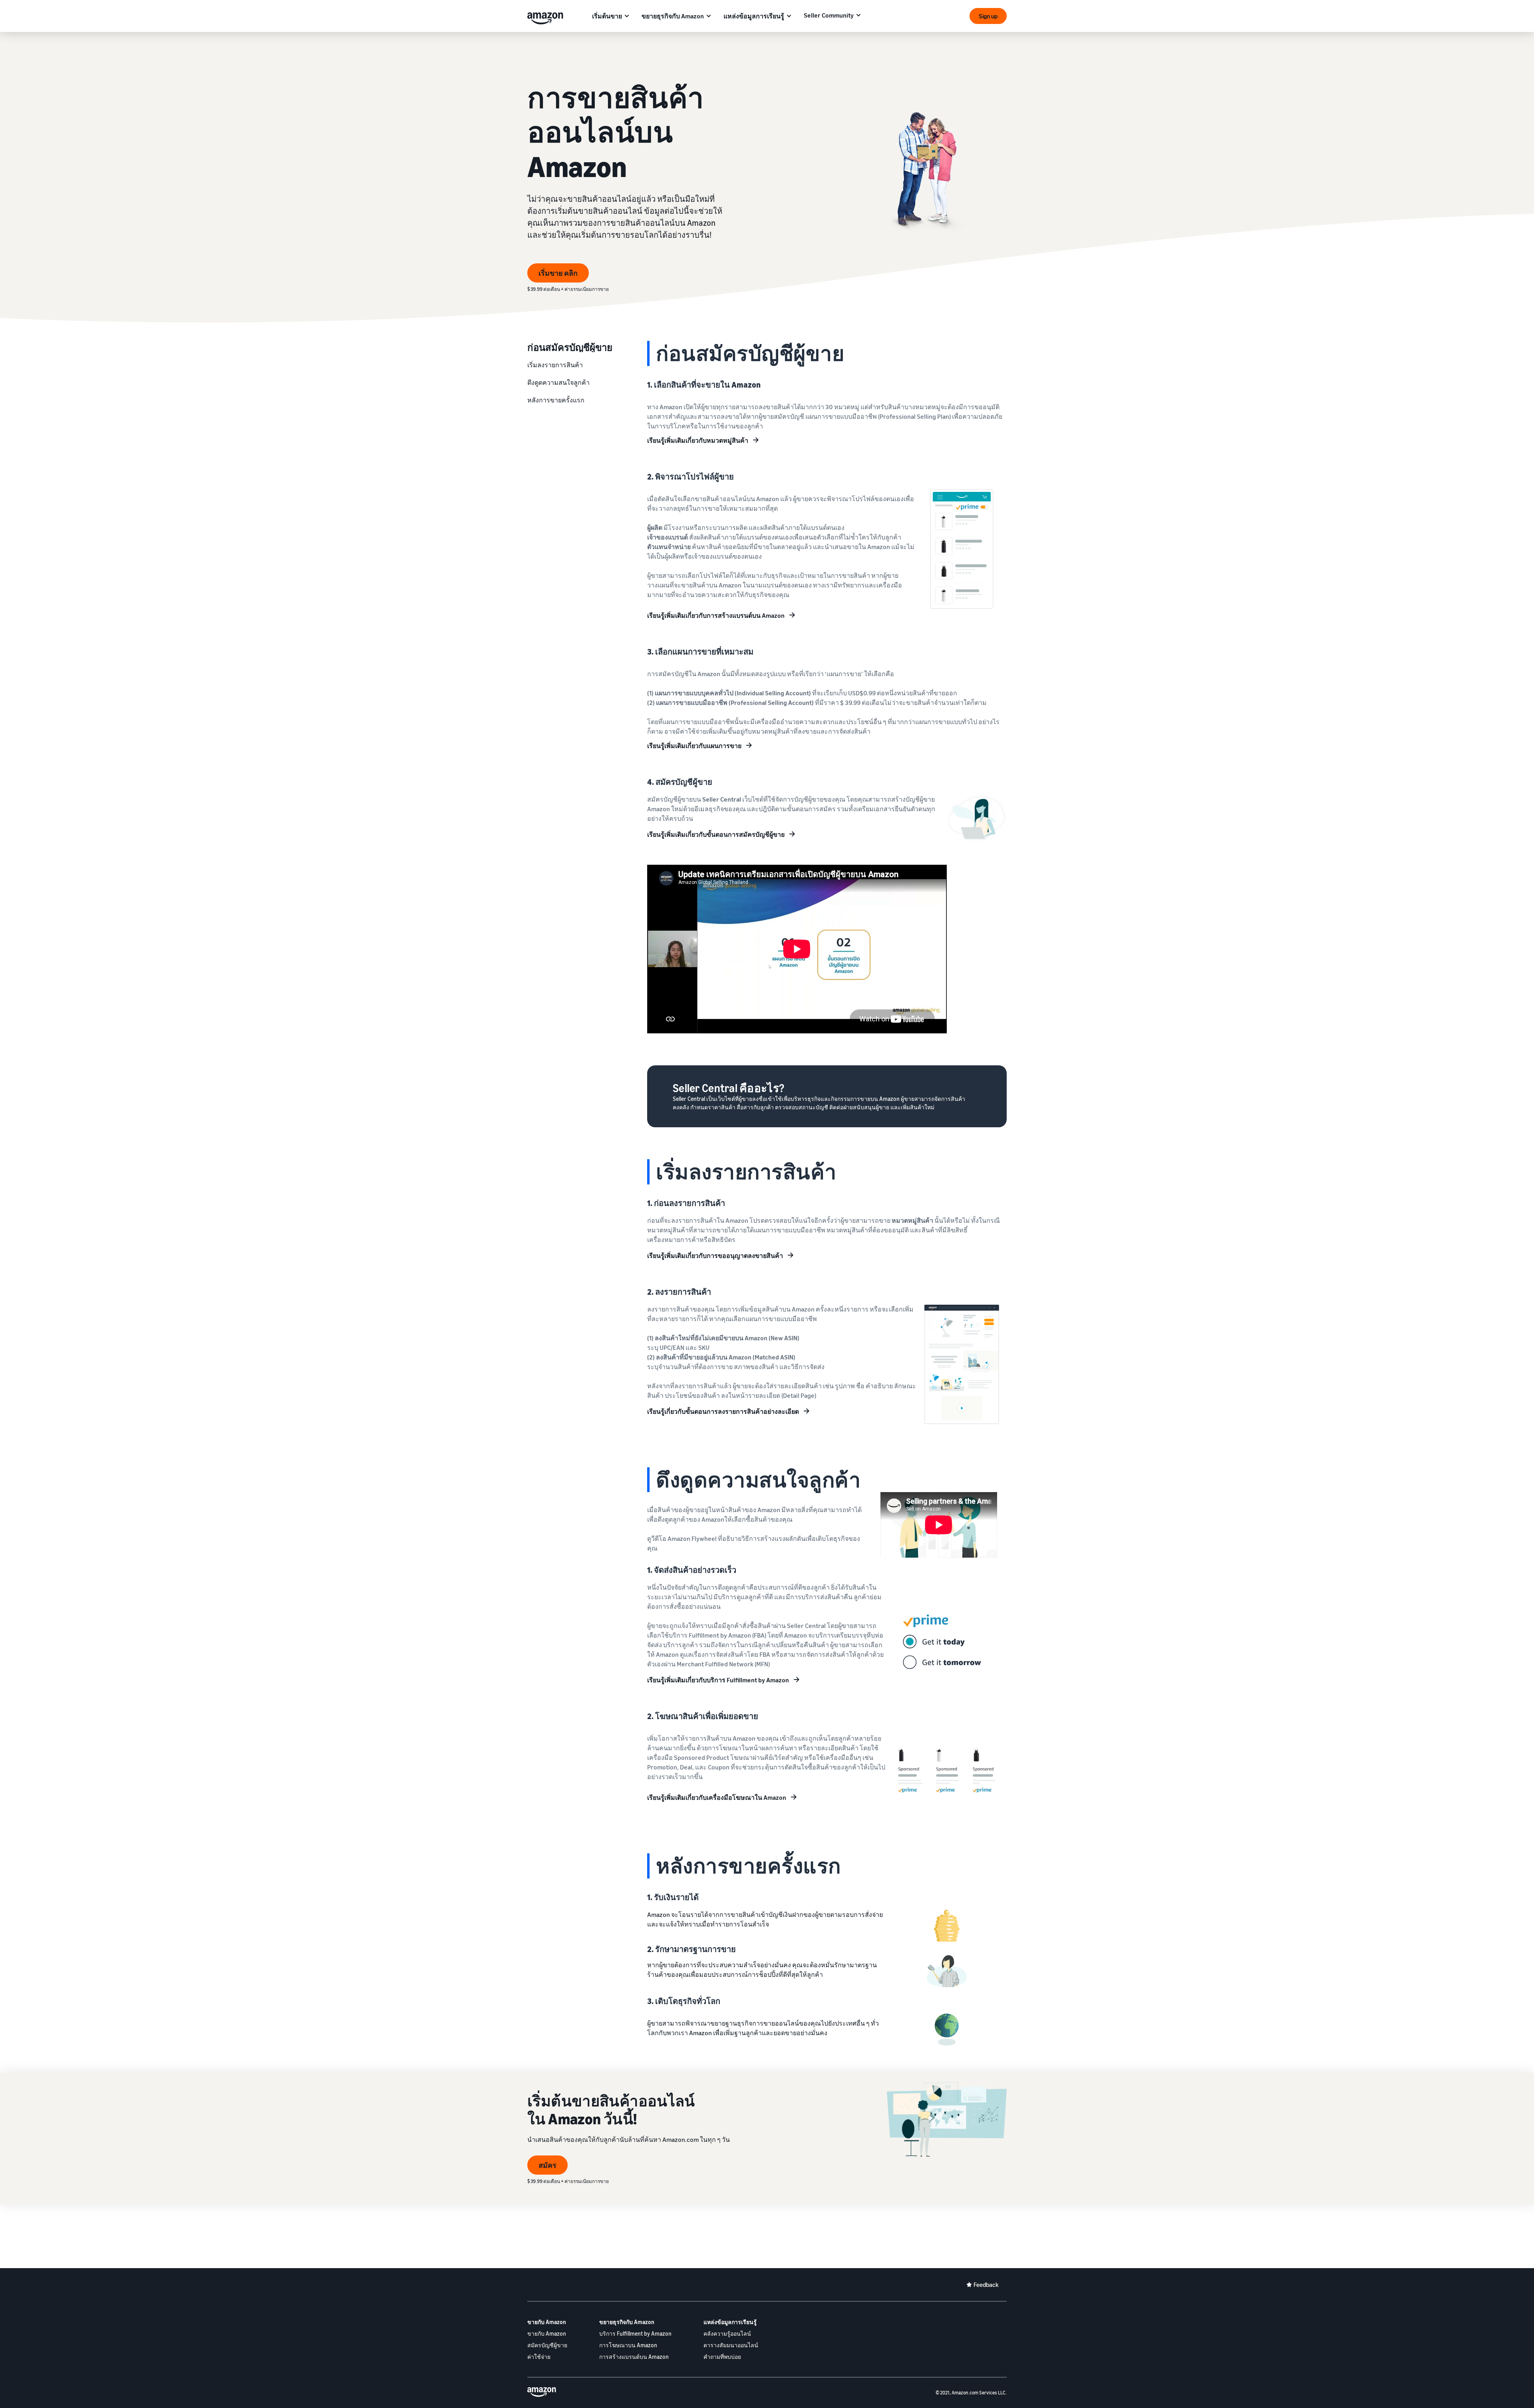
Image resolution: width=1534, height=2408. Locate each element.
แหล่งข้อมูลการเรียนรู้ (754, 16)
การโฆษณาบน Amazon (628, 2345)
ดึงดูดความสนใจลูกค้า (558, 382)
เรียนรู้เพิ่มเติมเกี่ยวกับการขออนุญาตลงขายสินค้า (715, 1256)
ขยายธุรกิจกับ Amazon (673, 16)
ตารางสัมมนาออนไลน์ (731, 2345)
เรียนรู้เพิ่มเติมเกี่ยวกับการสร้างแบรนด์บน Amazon (716, 615)
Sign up (988, 16)
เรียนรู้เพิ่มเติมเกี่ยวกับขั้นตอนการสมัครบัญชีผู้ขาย (716, 834)
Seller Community (829, 15)
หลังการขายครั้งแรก (556, 400)
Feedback (986, 2285)
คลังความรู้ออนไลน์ (727, 2333)
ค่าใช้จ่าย (539, 2357)
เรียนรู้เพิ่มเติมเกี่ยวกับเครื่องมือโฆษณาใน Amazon (717, 1797)
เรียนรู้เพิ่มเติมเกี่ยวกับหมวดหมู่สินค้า (698, 440)
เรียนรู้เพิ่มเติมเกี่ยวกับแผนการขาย (694, 746)
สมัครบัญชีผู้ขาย (547, 2345)
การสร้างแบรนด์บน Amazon (634, 2357)
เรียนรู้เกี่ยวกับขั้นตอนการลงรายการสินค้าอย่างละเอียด (723, 1411)
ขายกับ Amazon (547, 2322)
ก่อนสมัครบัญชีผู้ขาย (570, 347)
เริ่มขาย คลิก (558, 273)
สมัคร (547, 2165)
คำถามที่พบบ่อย (722, 2357)
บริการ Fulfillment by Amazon (635, 2333)
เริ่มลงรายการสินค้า (555, 365)
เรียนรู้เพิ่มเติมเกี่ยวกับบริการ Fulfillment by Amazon (718, 1680)
